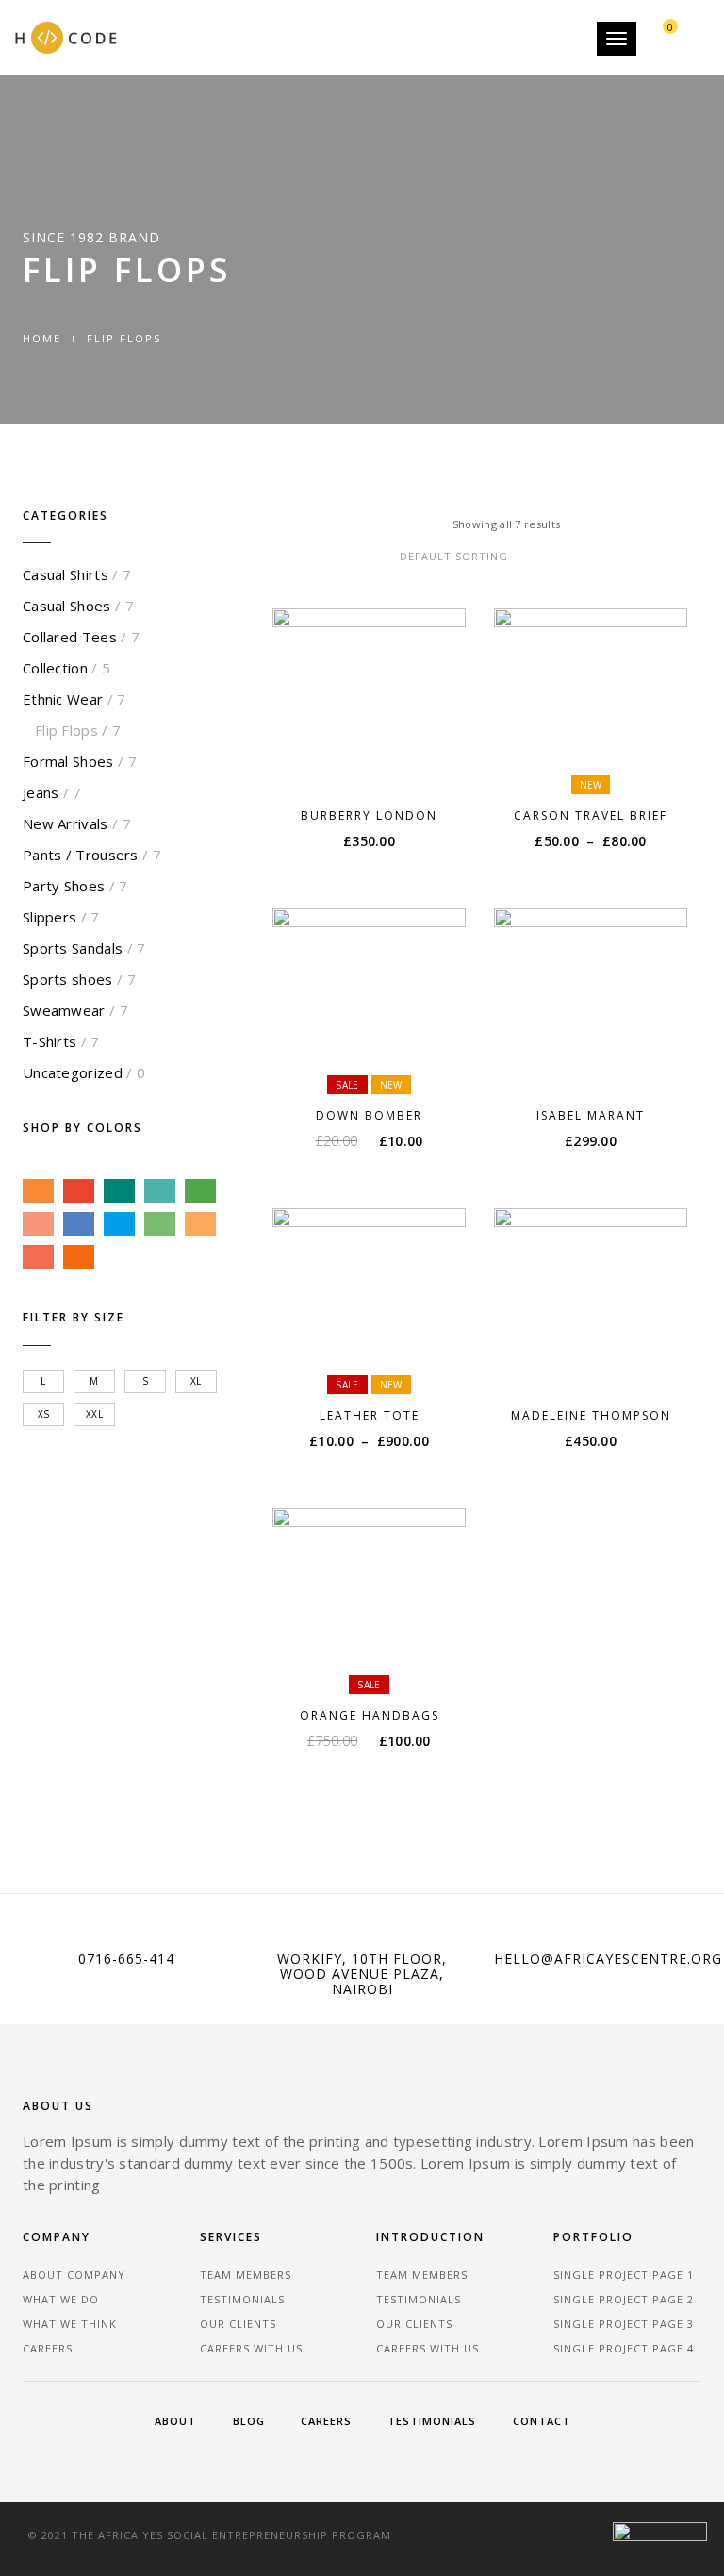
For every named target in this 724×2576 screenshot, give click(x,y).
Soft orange (200, 1224)
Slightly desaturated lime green (160, 1224)
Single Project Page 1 (624, 2275)
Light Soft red (38, 1224)
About (175, 2421)
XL (196, 1381)
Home (42, 338)
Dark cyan (119, 1191)
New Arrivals (66, 823)
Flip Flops (66, 730)
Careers (48, 2348)
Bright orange (38, 1191)
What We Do (61, 2299)
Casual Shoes (67, 606)
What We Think (70, 2324)
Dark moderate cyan (160, 1191)
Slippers (49, 917)
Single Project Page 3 (624, 2324)
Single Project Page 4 (624, 2348)
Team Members (246, 2275)
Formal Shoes (68, 761)
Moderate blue (79, 1224)
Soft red (38, 1257)
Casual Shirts (66, 574)
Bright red (79, 1191)
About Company (74, 2275)
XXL (94, 1414)
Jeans (41, 792)
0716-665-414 (126, 1959)
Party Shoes (64, 886)
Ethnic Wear (63, 699)
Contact (542, 2421)
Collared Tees (70, 637)
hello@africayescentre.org (608, 1959)
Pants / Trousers (81, 855)
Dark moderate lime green (200, 1191)
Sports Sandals (73, 948)
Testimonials (242, 2299)
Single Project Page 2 (624, 2299)
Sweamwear (64, 1010)
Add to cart (378, 765)
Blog (249, 2421)
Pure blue (119, 1224)
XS (44, 1414)
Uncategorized (73, 1072)
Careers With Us (251, 2348)
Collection (55, 668)
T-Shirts (49, 1041)
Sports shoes (68, 979)
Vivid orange (79, 1257)
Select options (600, 765)
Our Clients (238, 2324)
